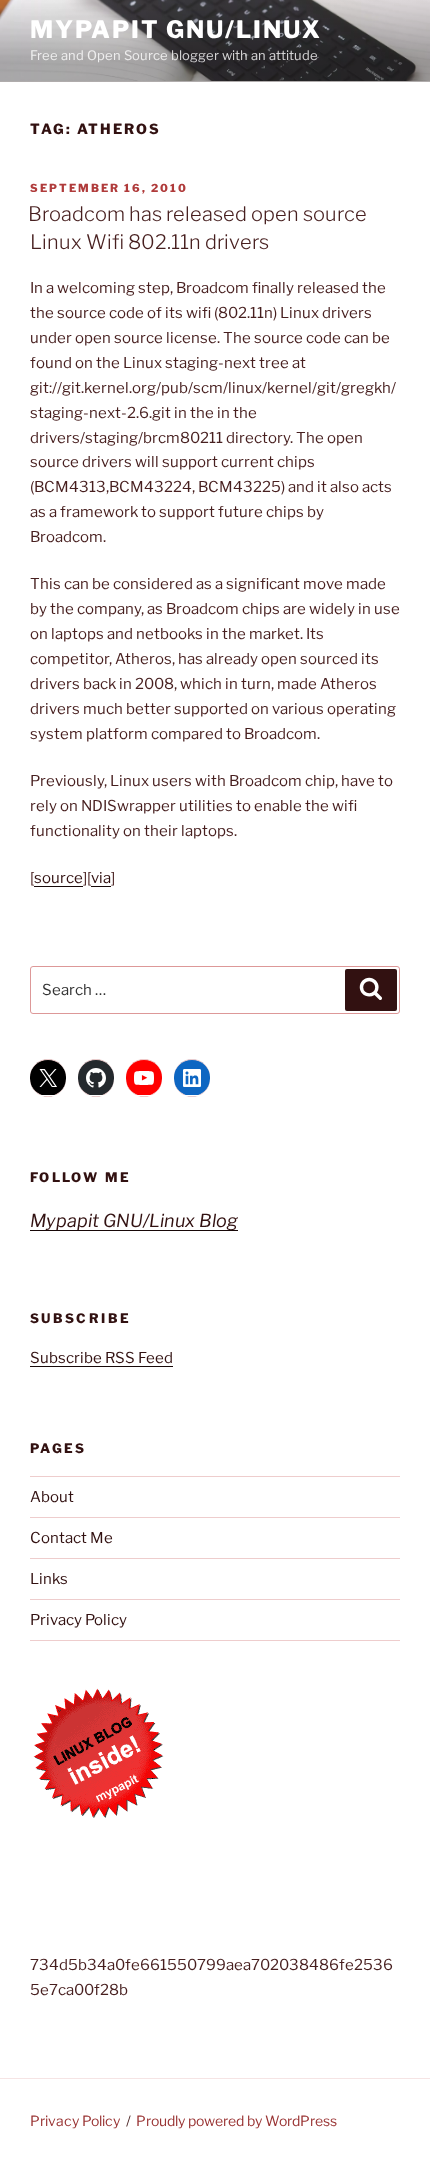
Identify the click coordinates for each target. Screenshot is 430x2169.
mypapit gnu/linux (176, 29)
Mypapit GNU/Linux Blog (134, 1220)
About (52, 1497)
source (58, 878)
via (101, 878)
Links (49, 1579)
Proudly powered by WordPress (236, 2120)
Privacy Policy (78, 1620)
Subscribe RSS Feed (101, 1358)
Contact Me (71, 1538)
